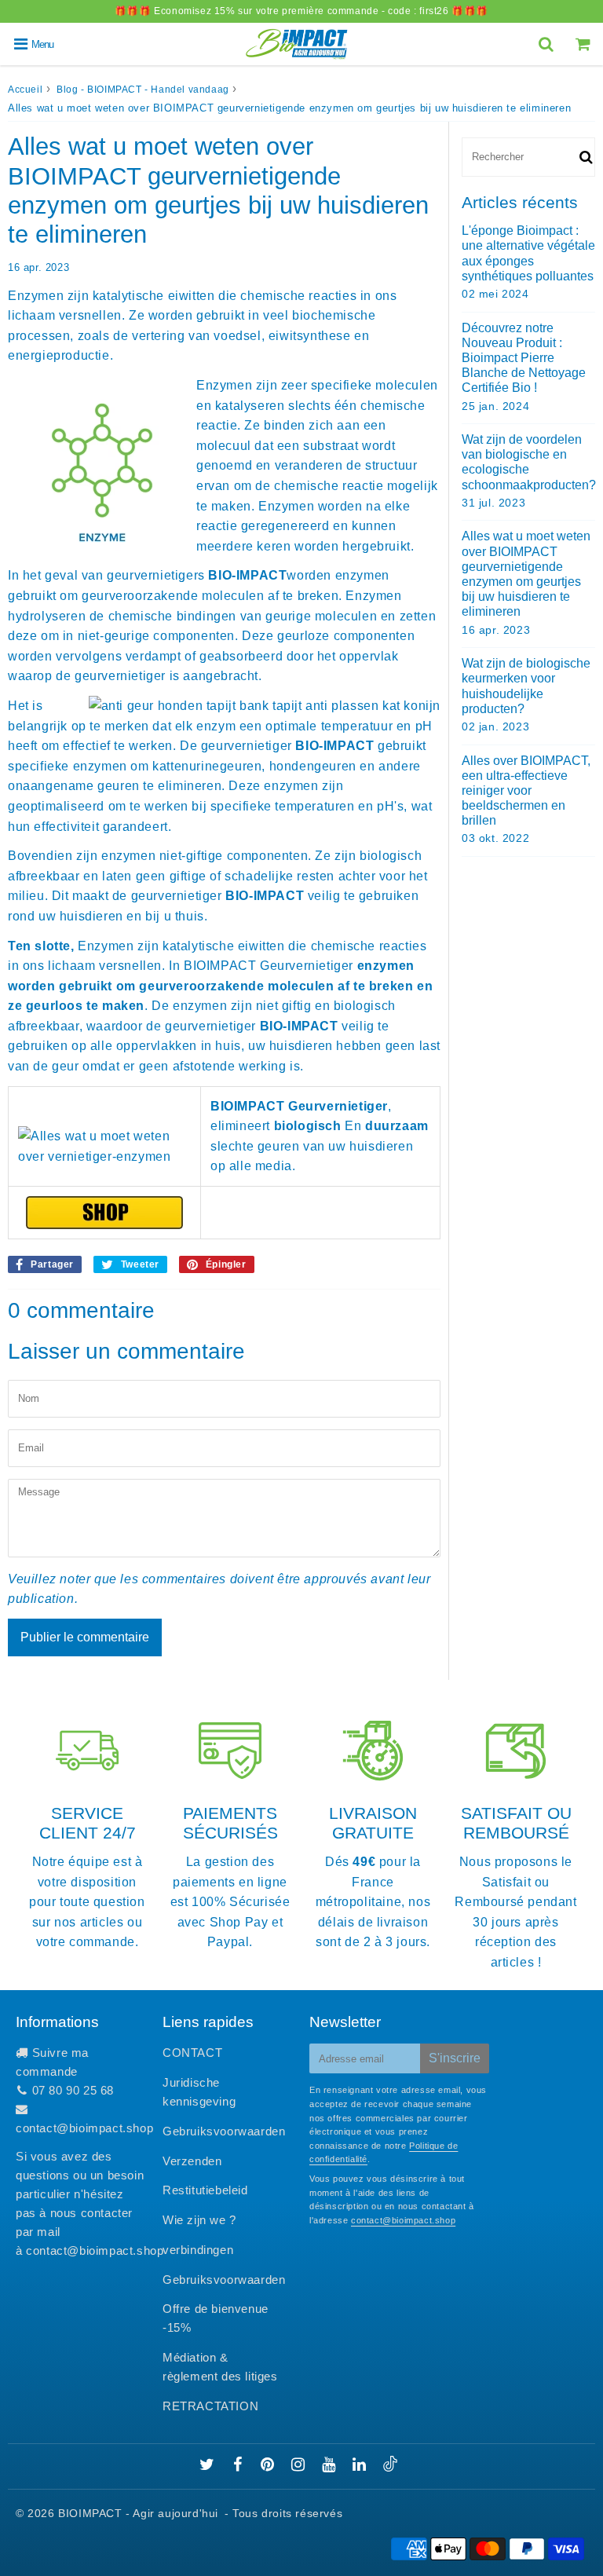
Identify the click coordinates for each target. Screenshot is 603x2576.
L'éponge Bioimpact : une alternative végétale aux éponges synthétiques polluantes (528, 253)
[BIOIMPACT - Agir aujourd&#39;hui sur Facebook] (240, 2466)
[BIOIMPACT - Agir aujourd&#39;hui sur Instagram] (300, 2466)
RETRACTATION (210, 2406)
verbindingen (198, 2250)
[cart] (585, 44)
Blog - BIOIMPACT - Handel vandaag (143, 90)
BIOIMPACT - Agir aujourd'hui (138, 2513)
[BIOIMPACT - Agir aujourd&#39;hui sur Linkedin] (361, 2466)
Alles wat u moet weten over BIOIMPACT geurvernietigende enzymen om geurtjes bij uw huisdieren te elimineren (526, 574)
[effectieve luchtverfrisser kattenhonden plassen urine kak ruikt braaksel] (104, 1146)
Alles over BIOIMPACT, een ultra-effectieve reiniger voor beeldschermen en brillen (526, 791)
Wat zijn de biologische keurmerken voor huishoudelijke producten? (526, 686)
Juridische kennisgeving (199, 2092)
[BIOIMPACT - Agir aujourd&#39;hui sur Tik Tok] (390, 2467)
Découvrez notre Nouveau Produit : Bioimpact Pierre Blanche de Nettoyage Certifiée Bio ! (524, 358)
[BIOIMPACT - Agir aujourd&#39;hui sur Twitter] (209, 2466)
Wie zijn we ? (199, 2220)
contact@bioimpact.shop (84, 2128)
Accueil (25, 90)
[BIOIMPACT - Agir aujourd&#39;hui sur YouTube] (331, 2466)
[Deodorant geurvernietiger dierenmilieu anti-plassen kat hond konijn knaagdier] (104, 1213)
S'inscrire (455, 2058)
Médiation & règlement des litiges (220, 2367)
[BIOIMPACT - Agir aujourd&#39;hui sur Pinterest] (269, 2466)
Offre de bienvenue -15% (216, 2318)
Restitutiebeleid (205, 2190)
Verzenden (192, 2161)
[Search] (548, 44)
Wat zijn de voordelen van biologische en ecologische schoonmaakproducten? (528, 462)
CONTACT (192, 2053)
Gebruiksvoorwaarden (224, 2131)
